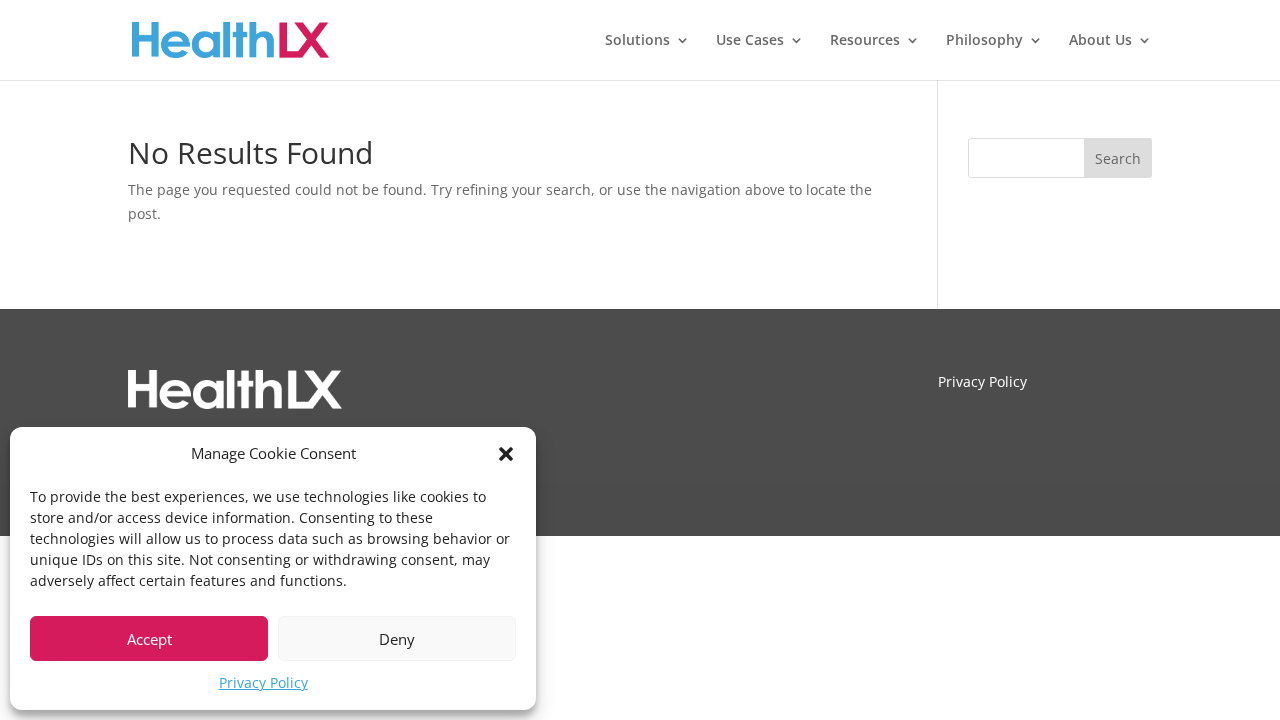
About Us (1100, 41)
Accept (149, 639)
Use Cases (750, 41)
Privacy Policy (263, 682)
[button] (506, 454)
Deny (397, 639)
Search (1118, 158)
